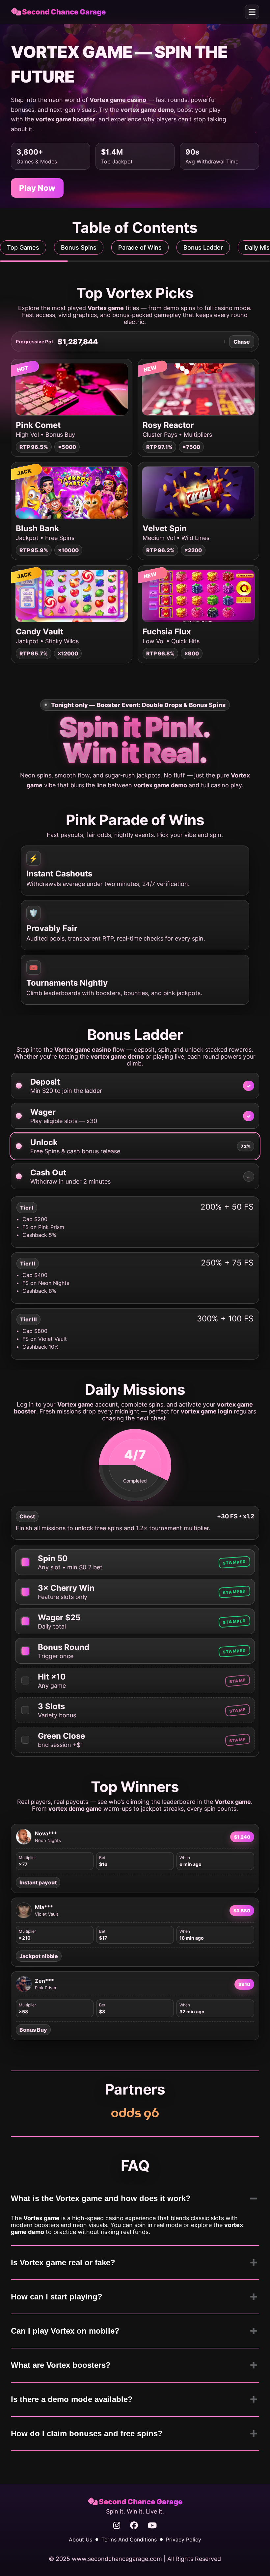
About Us (81, 2539)
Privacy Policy (184, 2539)
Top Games (23, 247)
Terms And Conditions (129, 2539)
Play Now (37, 188)
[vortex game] (135, 2114)
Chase (242, 342)
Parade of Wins (140, 247)
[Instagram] (117, 2526)
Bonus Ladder (203, 247)
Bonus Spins (79, 247)
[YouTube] (152, 2526)
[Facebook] (134, 2526)
